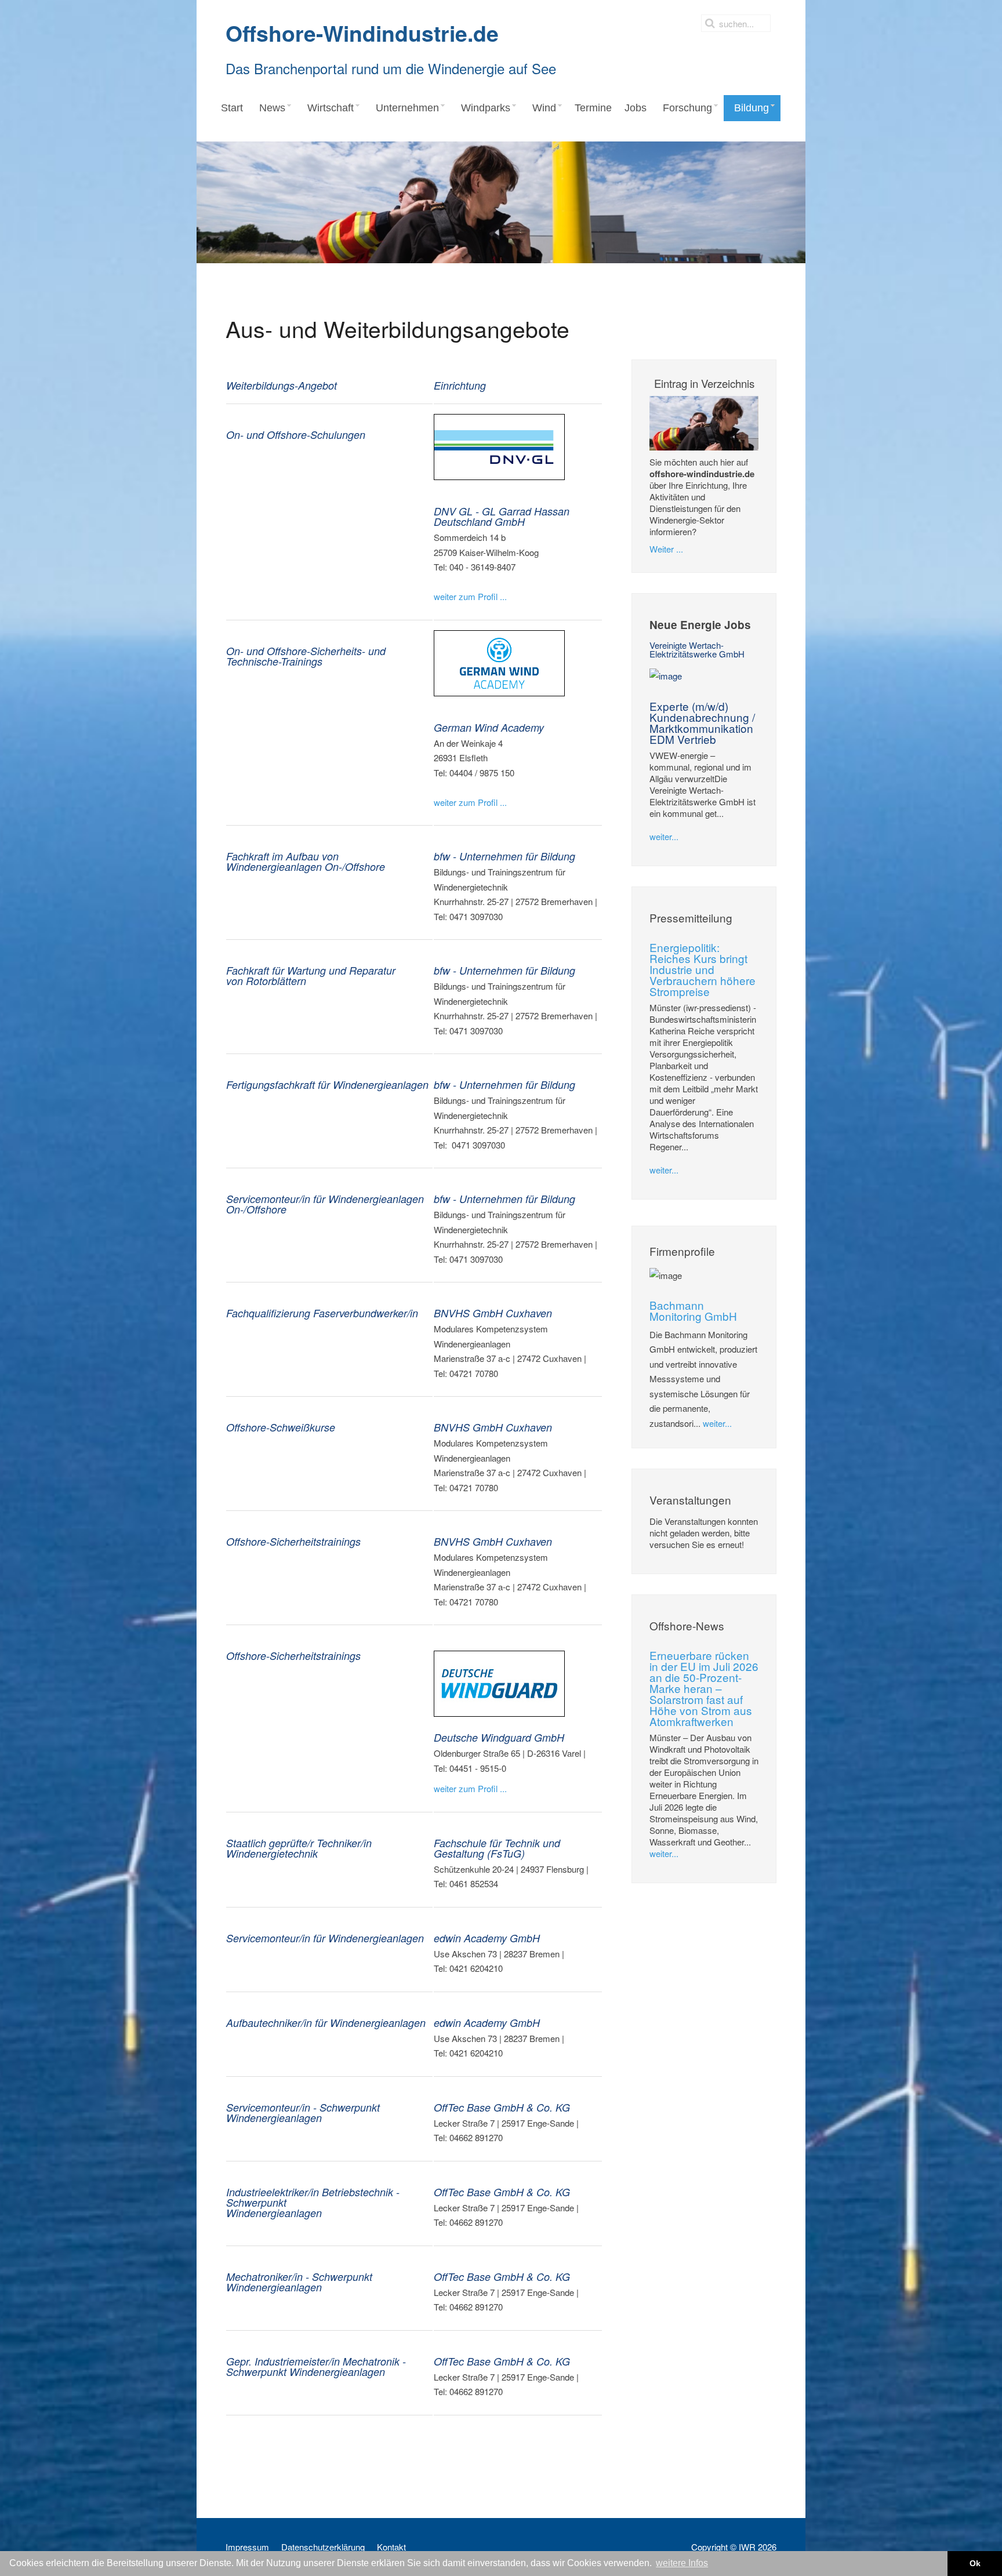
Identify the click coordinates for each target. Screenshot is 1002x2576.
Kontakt (391, 2547)
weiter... (664, 836)
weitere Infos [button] (682, 2563)
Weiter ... (666, 549)
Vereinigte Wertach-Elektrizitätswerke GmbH (697, 649)
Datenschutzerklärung (323, 2547)
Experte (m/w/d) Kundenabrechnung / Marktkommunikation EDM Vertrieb (702, 722)
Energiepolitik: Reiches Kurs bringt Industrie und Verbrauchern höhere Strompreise (703, 969)
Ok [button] (975, 2563)
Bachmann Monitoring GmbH (693, 1310)
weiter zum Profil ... (470, 596)
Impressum (247, 2547)
